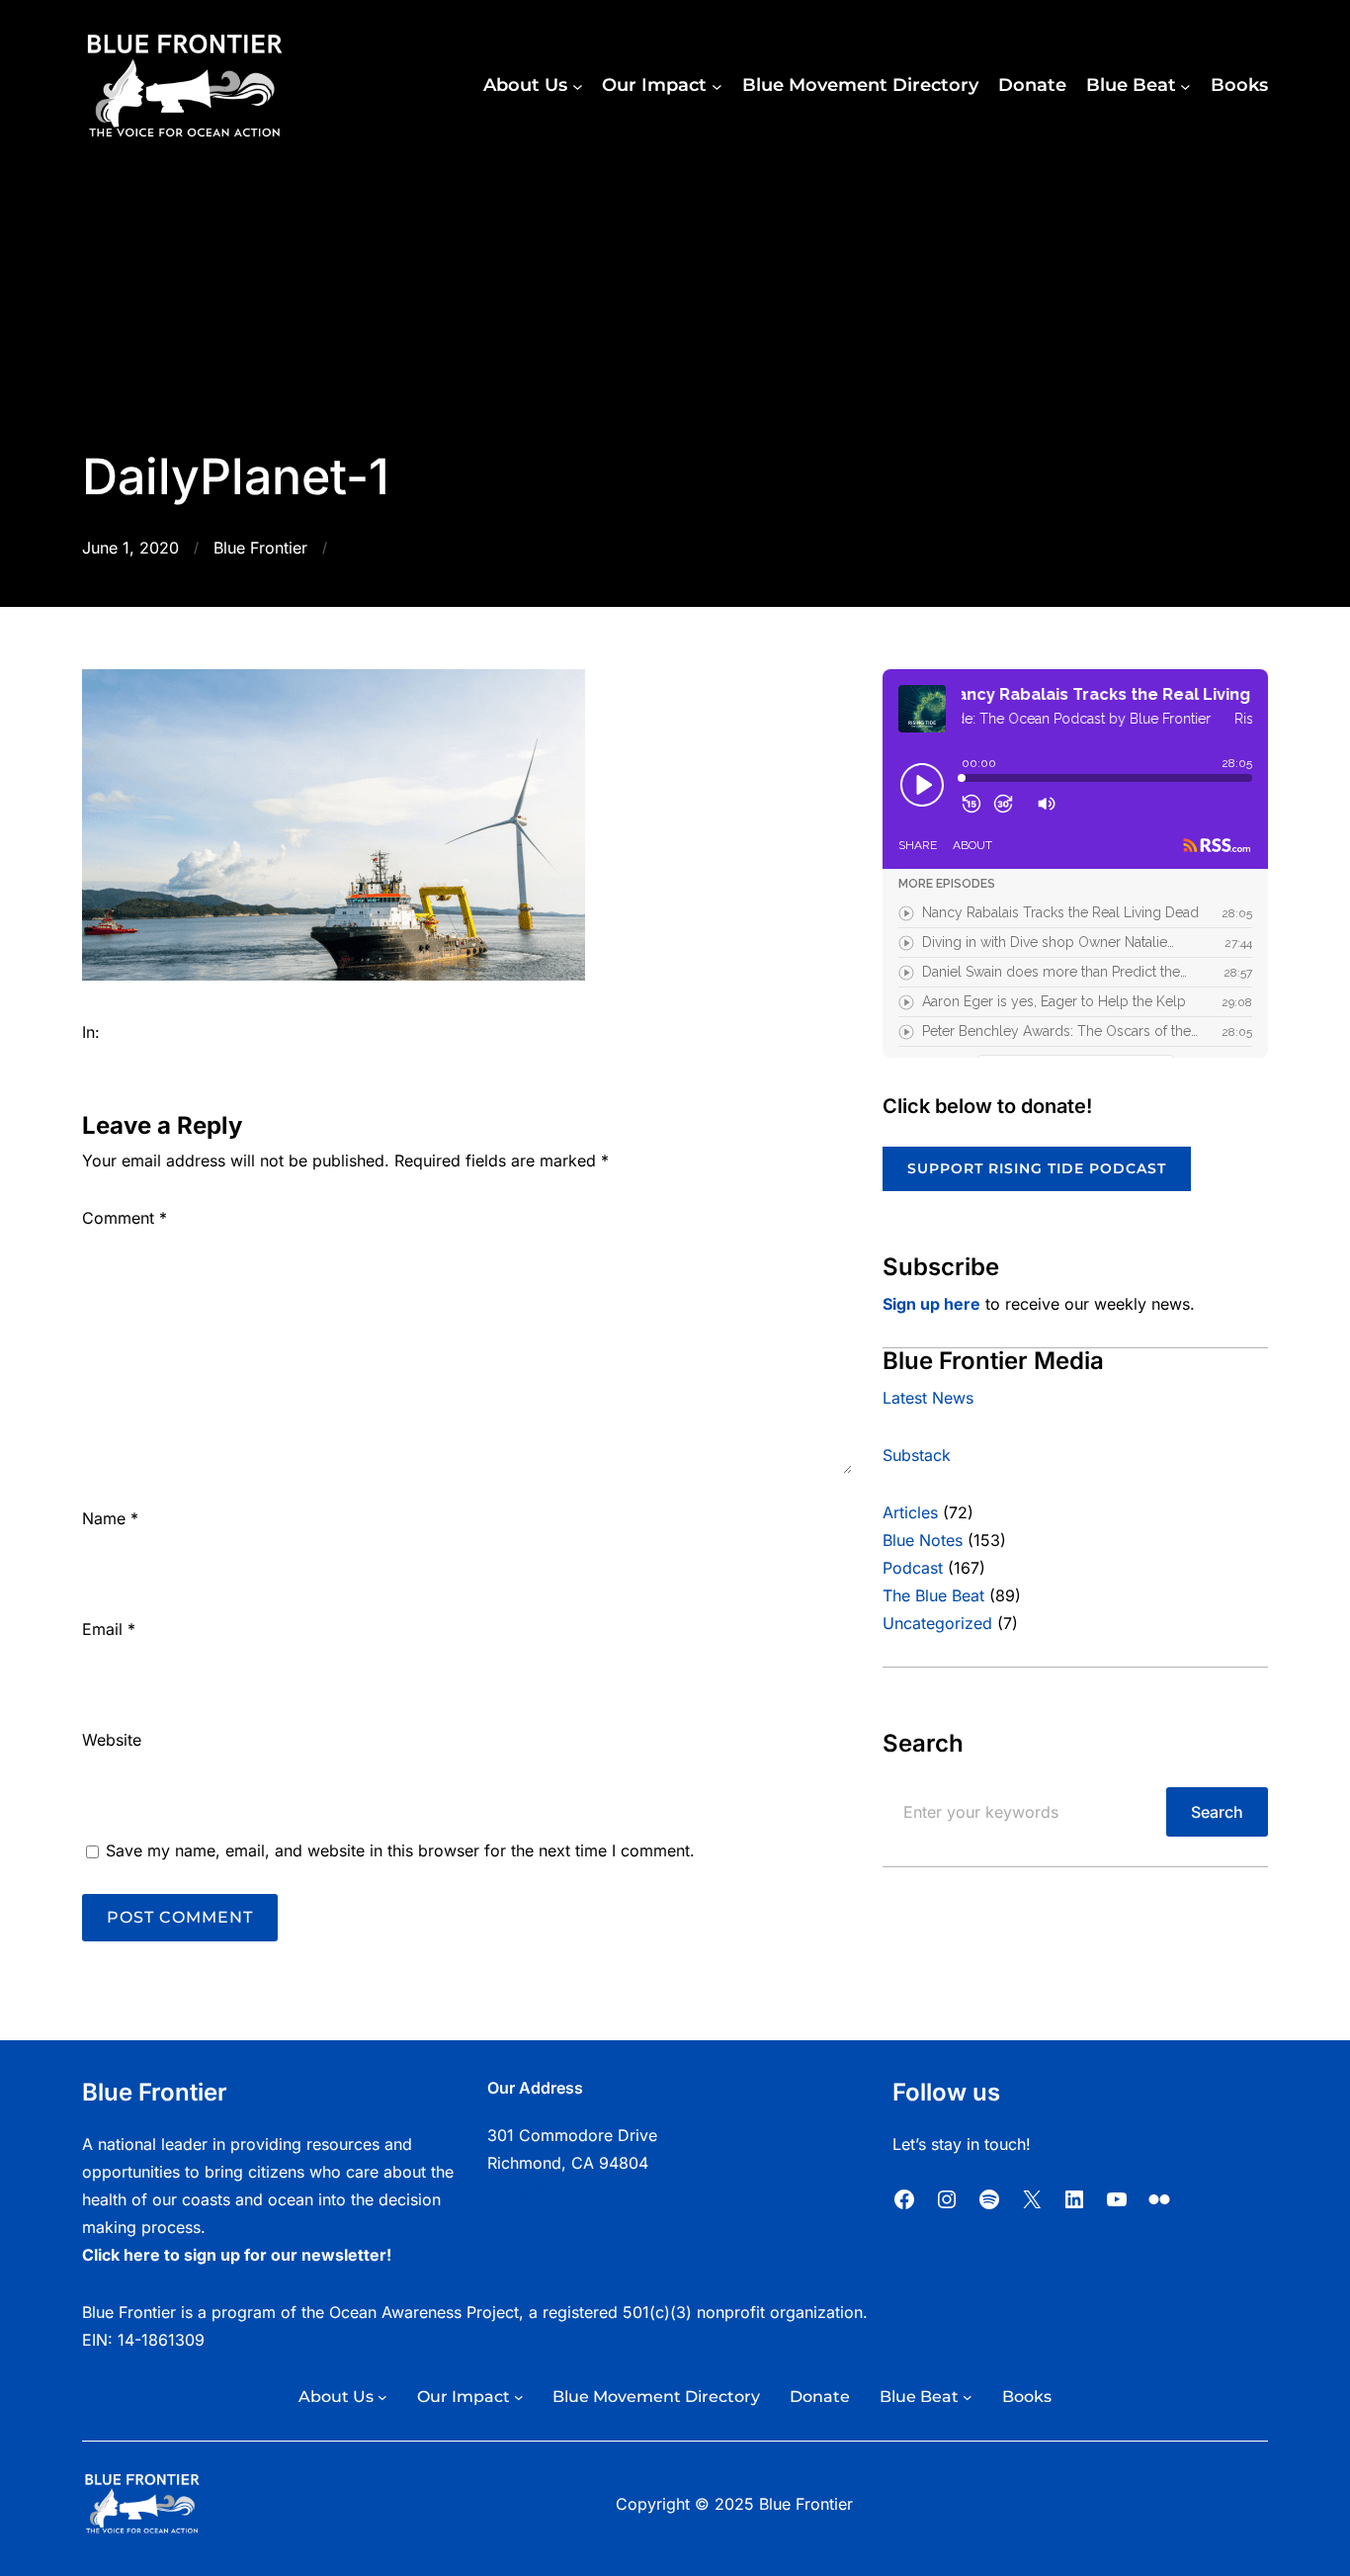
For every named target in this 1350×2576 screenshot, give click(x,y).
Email (109, 1629)
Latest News (928, 1398)
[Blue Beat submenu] (1185, 86)
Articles (910, 1512)
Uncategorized (937, 1623)
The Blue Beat (933, 1595)
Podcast (913, 1568)
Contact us (527, 2190)
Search (1217, 1812)
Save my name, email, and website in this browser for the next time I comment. (400, 1850)
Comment (125, 1218)
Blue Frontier (260, 548)
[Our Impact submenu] (717, 86)
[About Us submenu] (578, 86)
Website (112, 1740)
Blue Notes (923, 1540)
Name (110, 1518)
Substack (917, 1455)
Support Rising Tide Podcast (1037, 1168)
